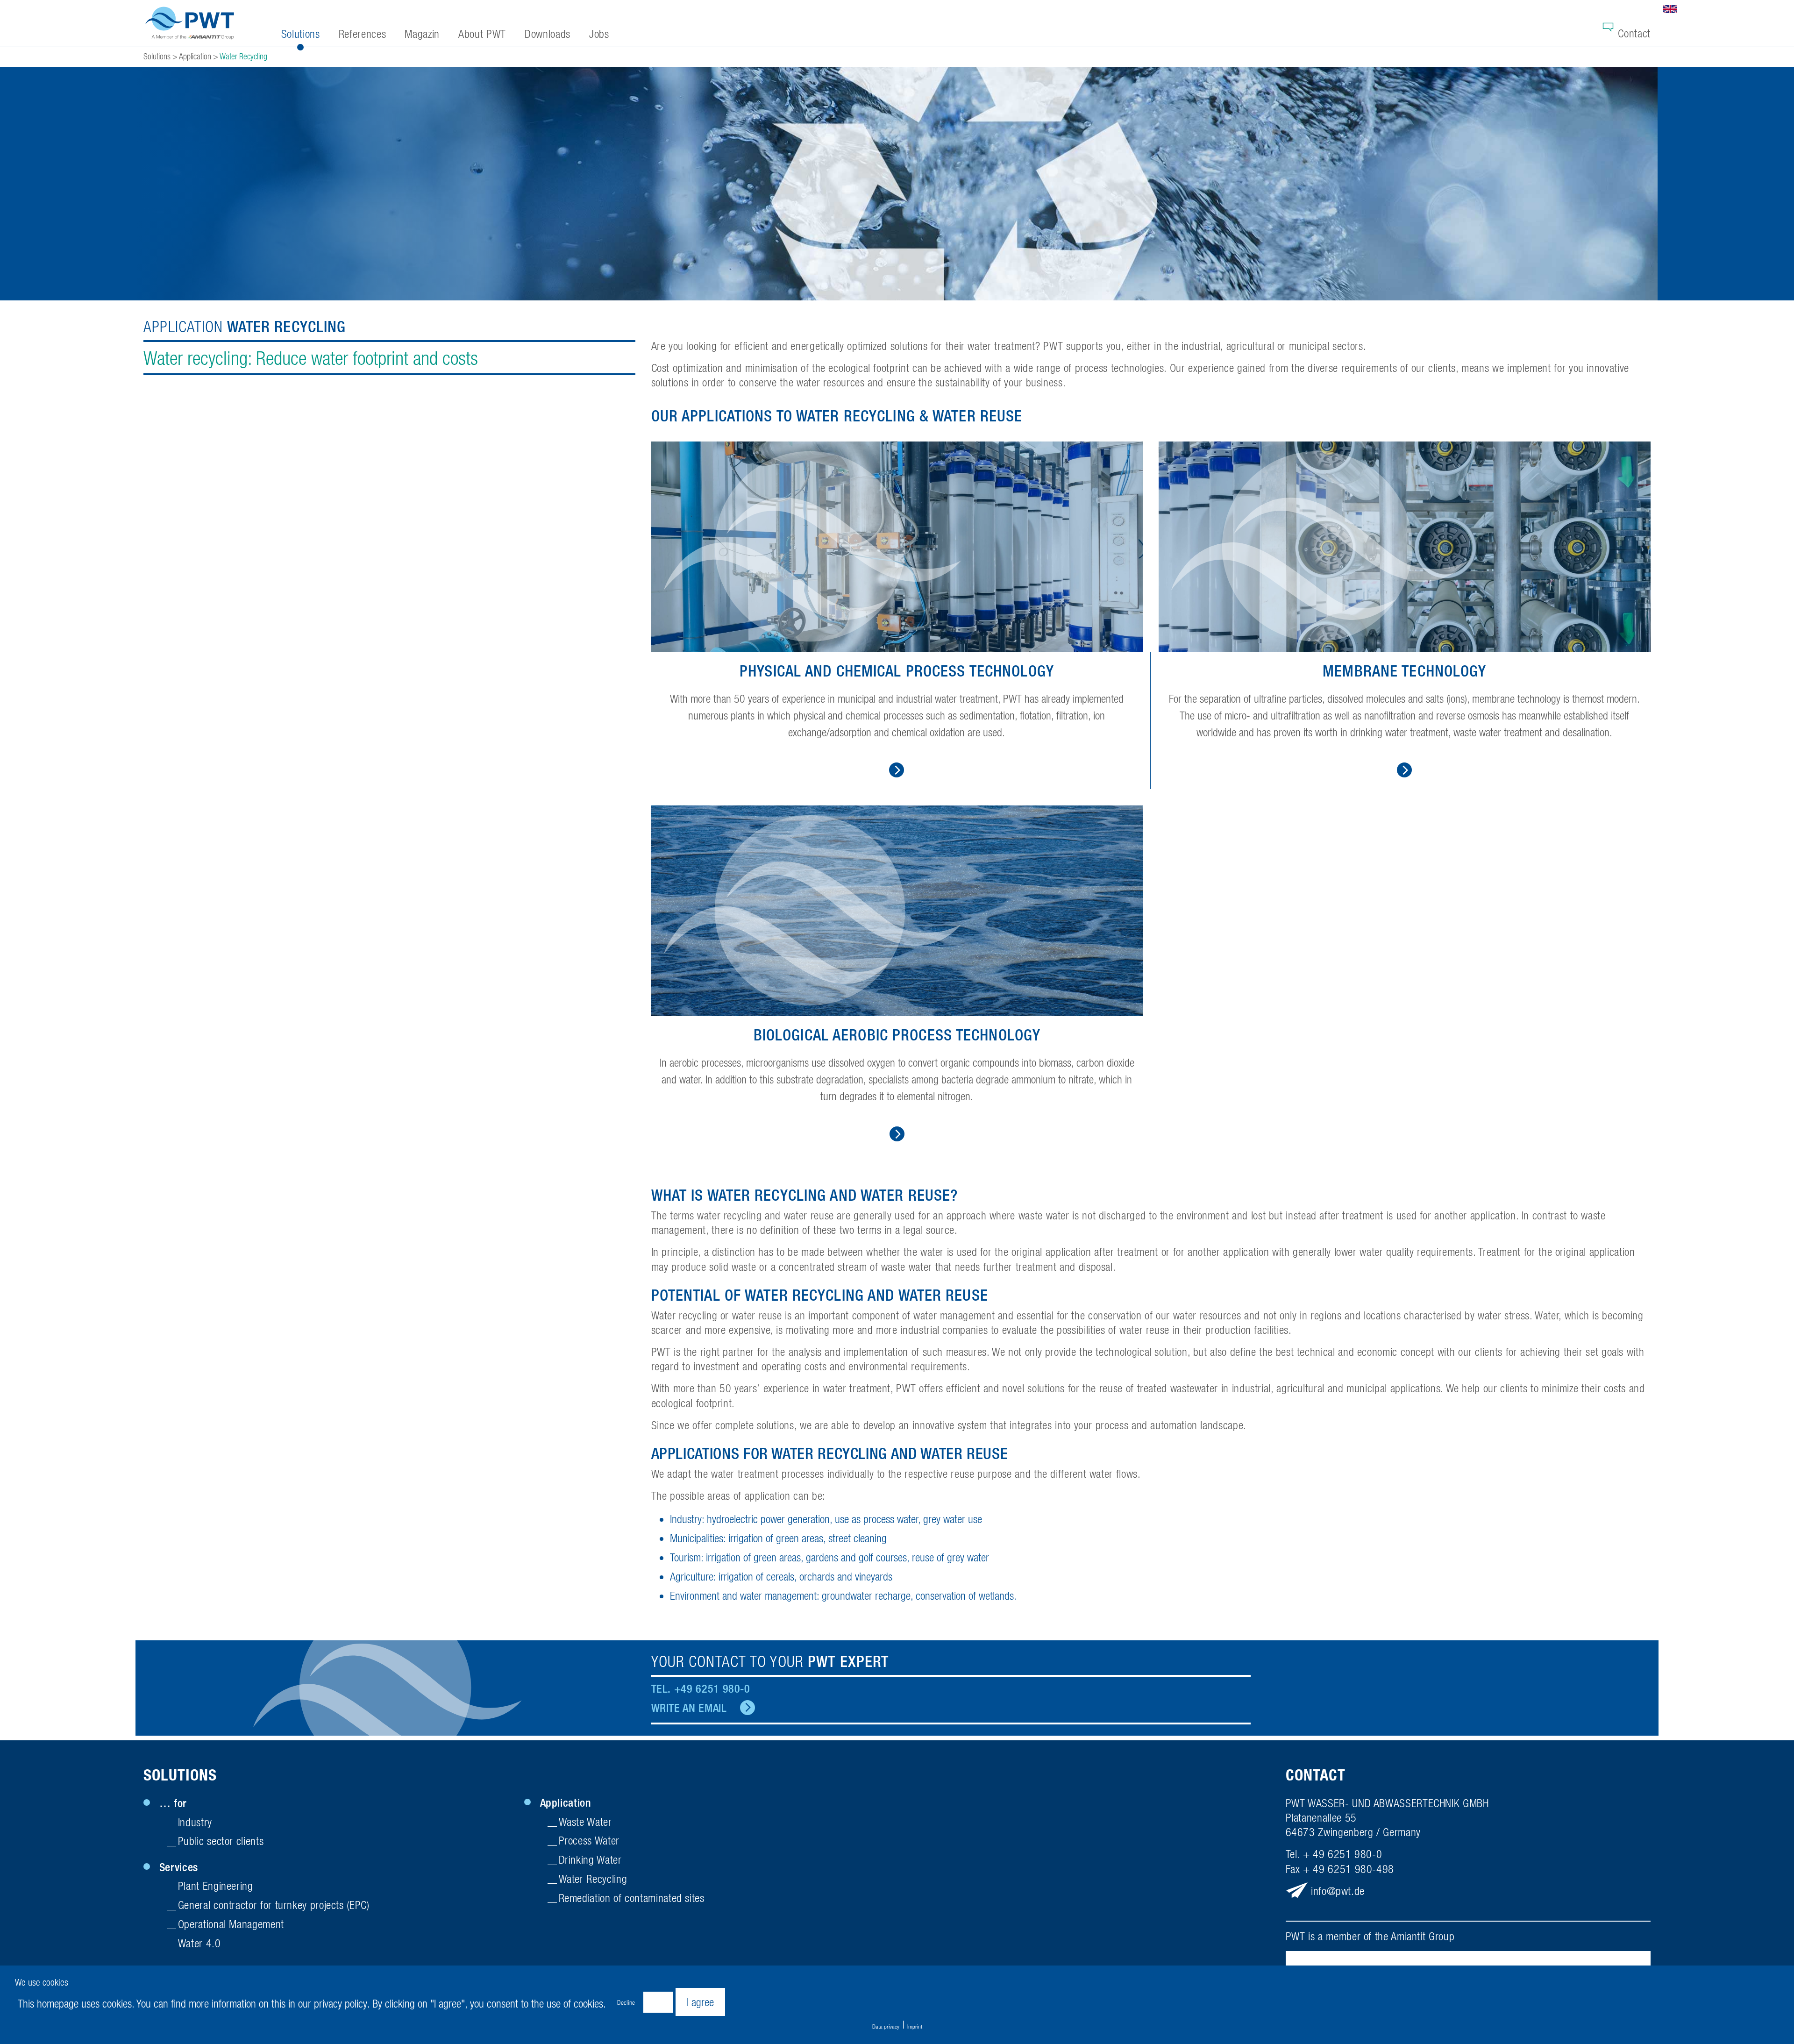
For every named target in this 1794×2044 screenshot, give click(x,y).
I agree (700, 2002)
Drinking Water (590, 1859)
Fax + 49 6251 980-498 (1340, 1869)
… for (173, 1803)
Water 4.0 (199, 1943)
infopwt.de (1338, 1891)
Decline (626, 2002)
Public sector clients (221, 1841)
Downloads (548, 34)
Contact (1634, 33)
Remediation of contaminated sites (632, 1898)
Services (179, 1867)
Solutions (180, 1775)
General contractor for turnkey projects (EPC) (274, 1905)
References (362, 34)
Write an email (689, 1708)
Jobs (599, 34)
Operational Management (231, 1924)
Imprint (915, 2026)
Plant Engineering (216, 1886)
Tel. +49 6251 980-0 (701, 1688)
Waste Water (585, 1822)
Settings (658, 2002)
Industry (195, 1822)
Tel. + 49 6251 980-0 (1334, 1854)
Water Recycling (593, 1879)
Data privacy (886, 2026)
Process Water (589, 1840)
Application (566, 1802)
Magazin (422, 34)
